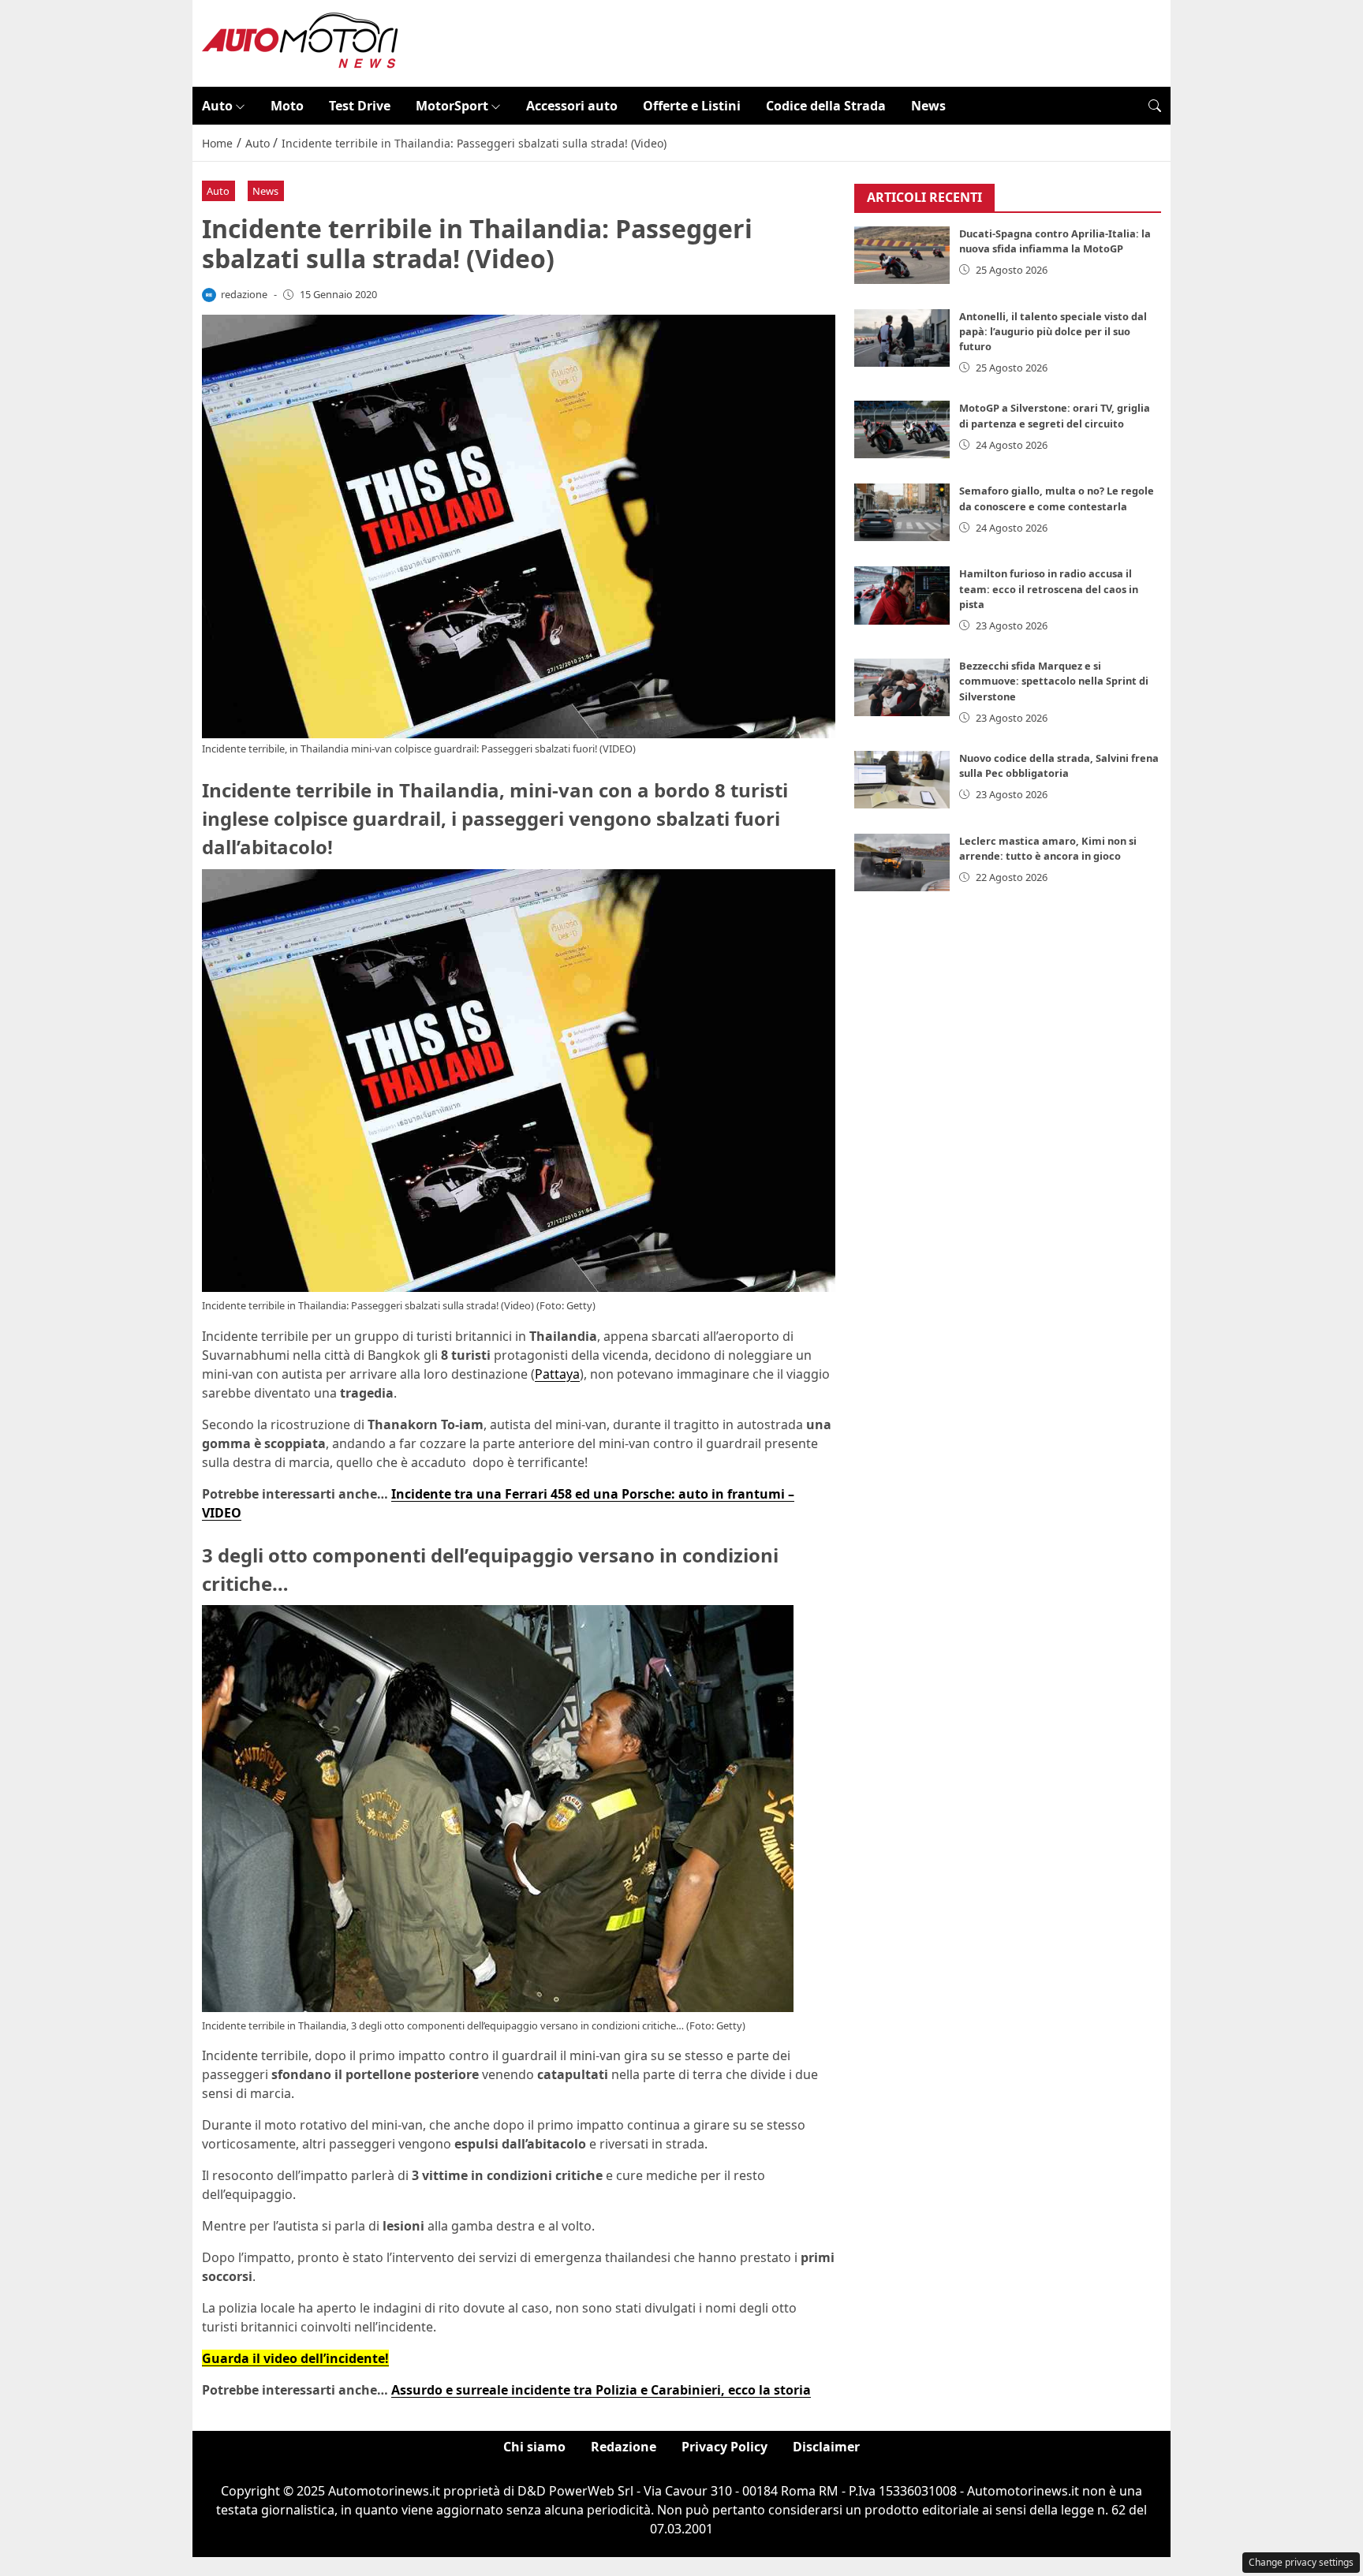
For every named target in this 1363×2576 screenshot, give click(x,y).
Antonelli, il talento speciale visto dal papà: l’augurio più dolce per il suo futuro (1053, 331)
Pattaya (557, 1374)
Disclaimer (826, 2447)
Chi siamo (534, 2447)
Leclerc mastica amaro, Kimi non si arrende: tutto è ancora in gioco (1048, 848)
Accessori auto (572, 106)
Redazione (624, 2447)
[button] (1155, 106)
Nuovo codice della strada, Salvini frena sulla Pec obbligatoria (1059, 765)
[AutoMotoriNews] (301, 42)
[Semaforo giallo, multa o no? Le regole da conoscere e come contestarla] (902, 512)
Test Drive (360, 106)
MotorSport (452, 106)
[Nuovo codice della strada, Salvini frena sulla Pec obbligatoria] (902, 780)
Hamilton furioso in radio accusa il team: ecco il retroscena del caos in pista (1049, 588)
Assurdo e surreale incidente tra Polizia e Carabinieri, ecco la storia (601, 2390)
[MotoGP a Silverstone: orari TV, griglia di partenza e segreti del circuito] (902, 429)
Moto (287, 106)
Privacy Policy (724, 2447)
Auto (217, 106)
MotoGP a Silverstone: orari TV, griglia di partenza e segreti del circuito (1055, 415)
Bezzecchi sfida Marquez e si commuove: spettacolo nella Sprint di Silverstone (1054, 681)
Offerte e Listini (692, 106)
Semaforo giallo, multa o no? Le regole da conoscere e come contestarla (1057, 498)
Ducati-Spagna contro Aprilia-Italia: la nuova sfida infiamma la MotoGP (1055, 241)
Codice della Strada (826, 106)
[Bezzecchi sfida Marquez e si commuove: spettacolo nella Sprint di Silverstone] (902, 687)
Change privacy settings (1301, 2562)
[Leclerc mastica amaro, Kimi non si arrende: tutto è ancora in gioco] (902, 862)
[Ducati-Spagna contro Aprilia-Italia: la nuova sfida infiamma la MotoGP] (902, 255)
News (928, 106)
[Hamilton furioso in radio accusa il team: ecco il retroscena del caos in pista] (902, 595)
